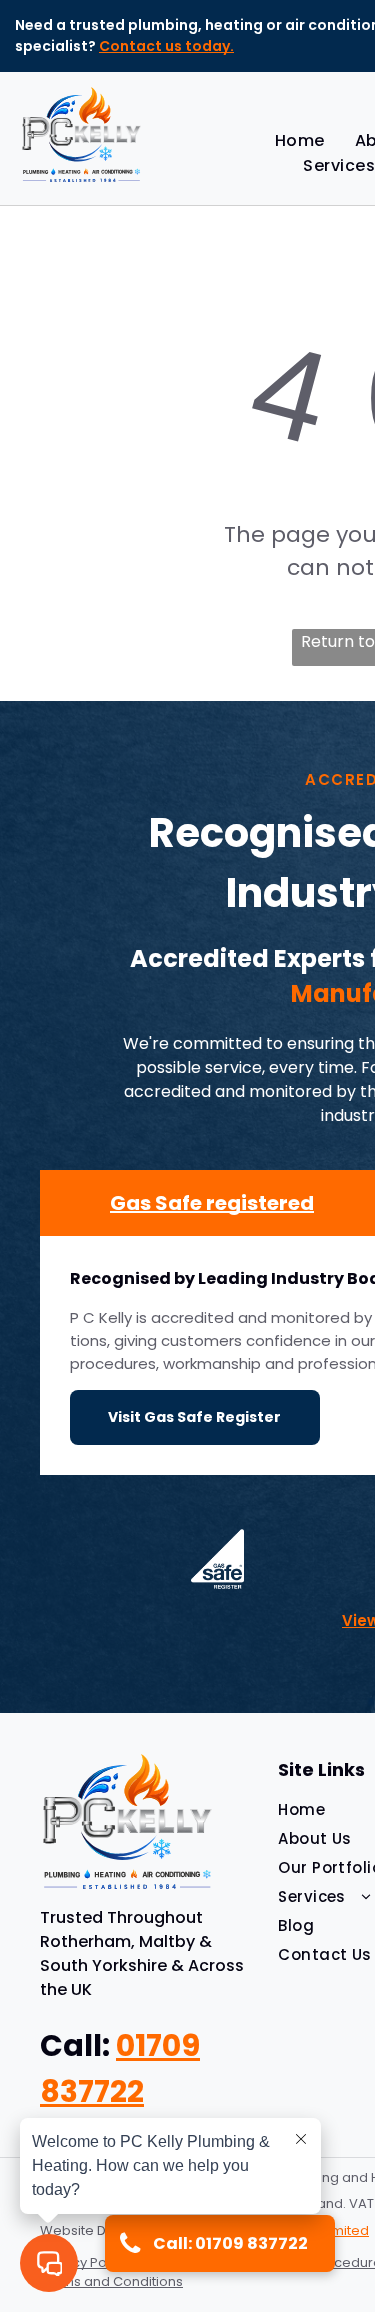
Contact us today (164, 46)
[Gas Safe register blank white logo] (217, 1559)
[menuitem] (300, 140)
